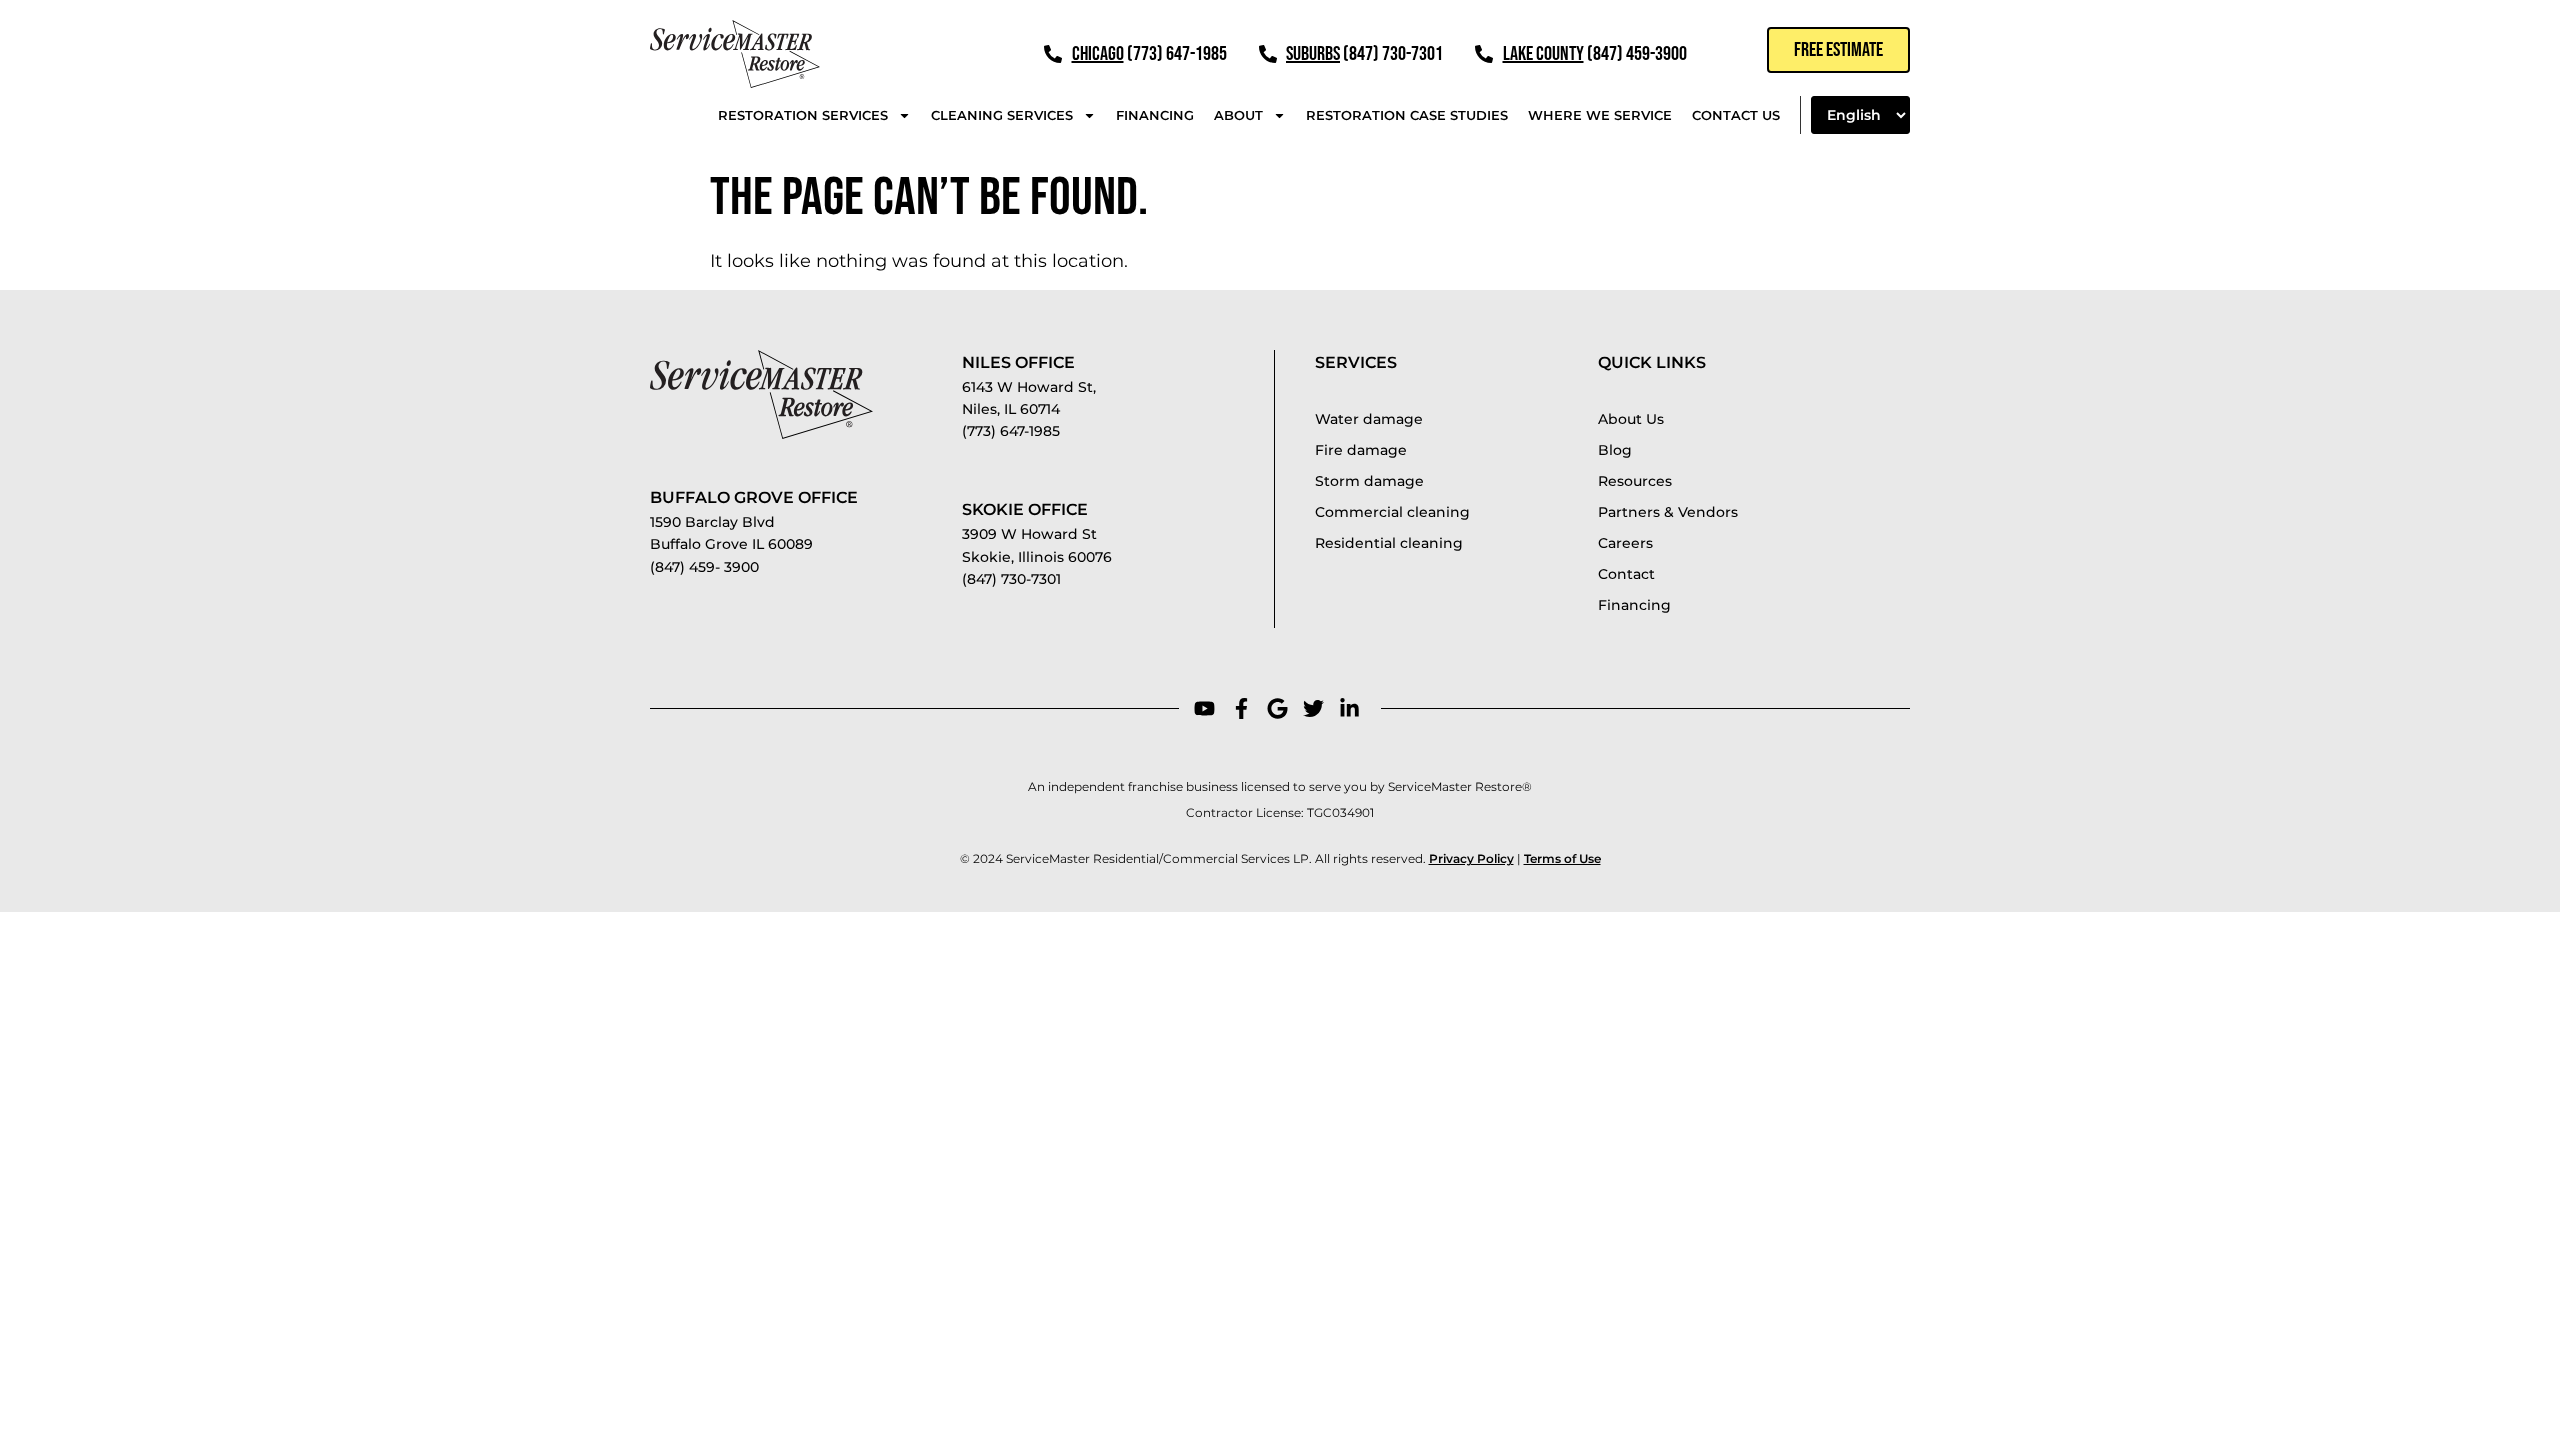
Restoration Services (803, 115)
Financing (1155, 115)
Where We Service (1600, 115)
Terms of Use (1562, 858)
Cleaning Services (1002, 115)
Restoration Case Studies (1407, 115)
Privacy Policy (1471, 858)
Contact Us (1736, 115)
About (1238, 115)
